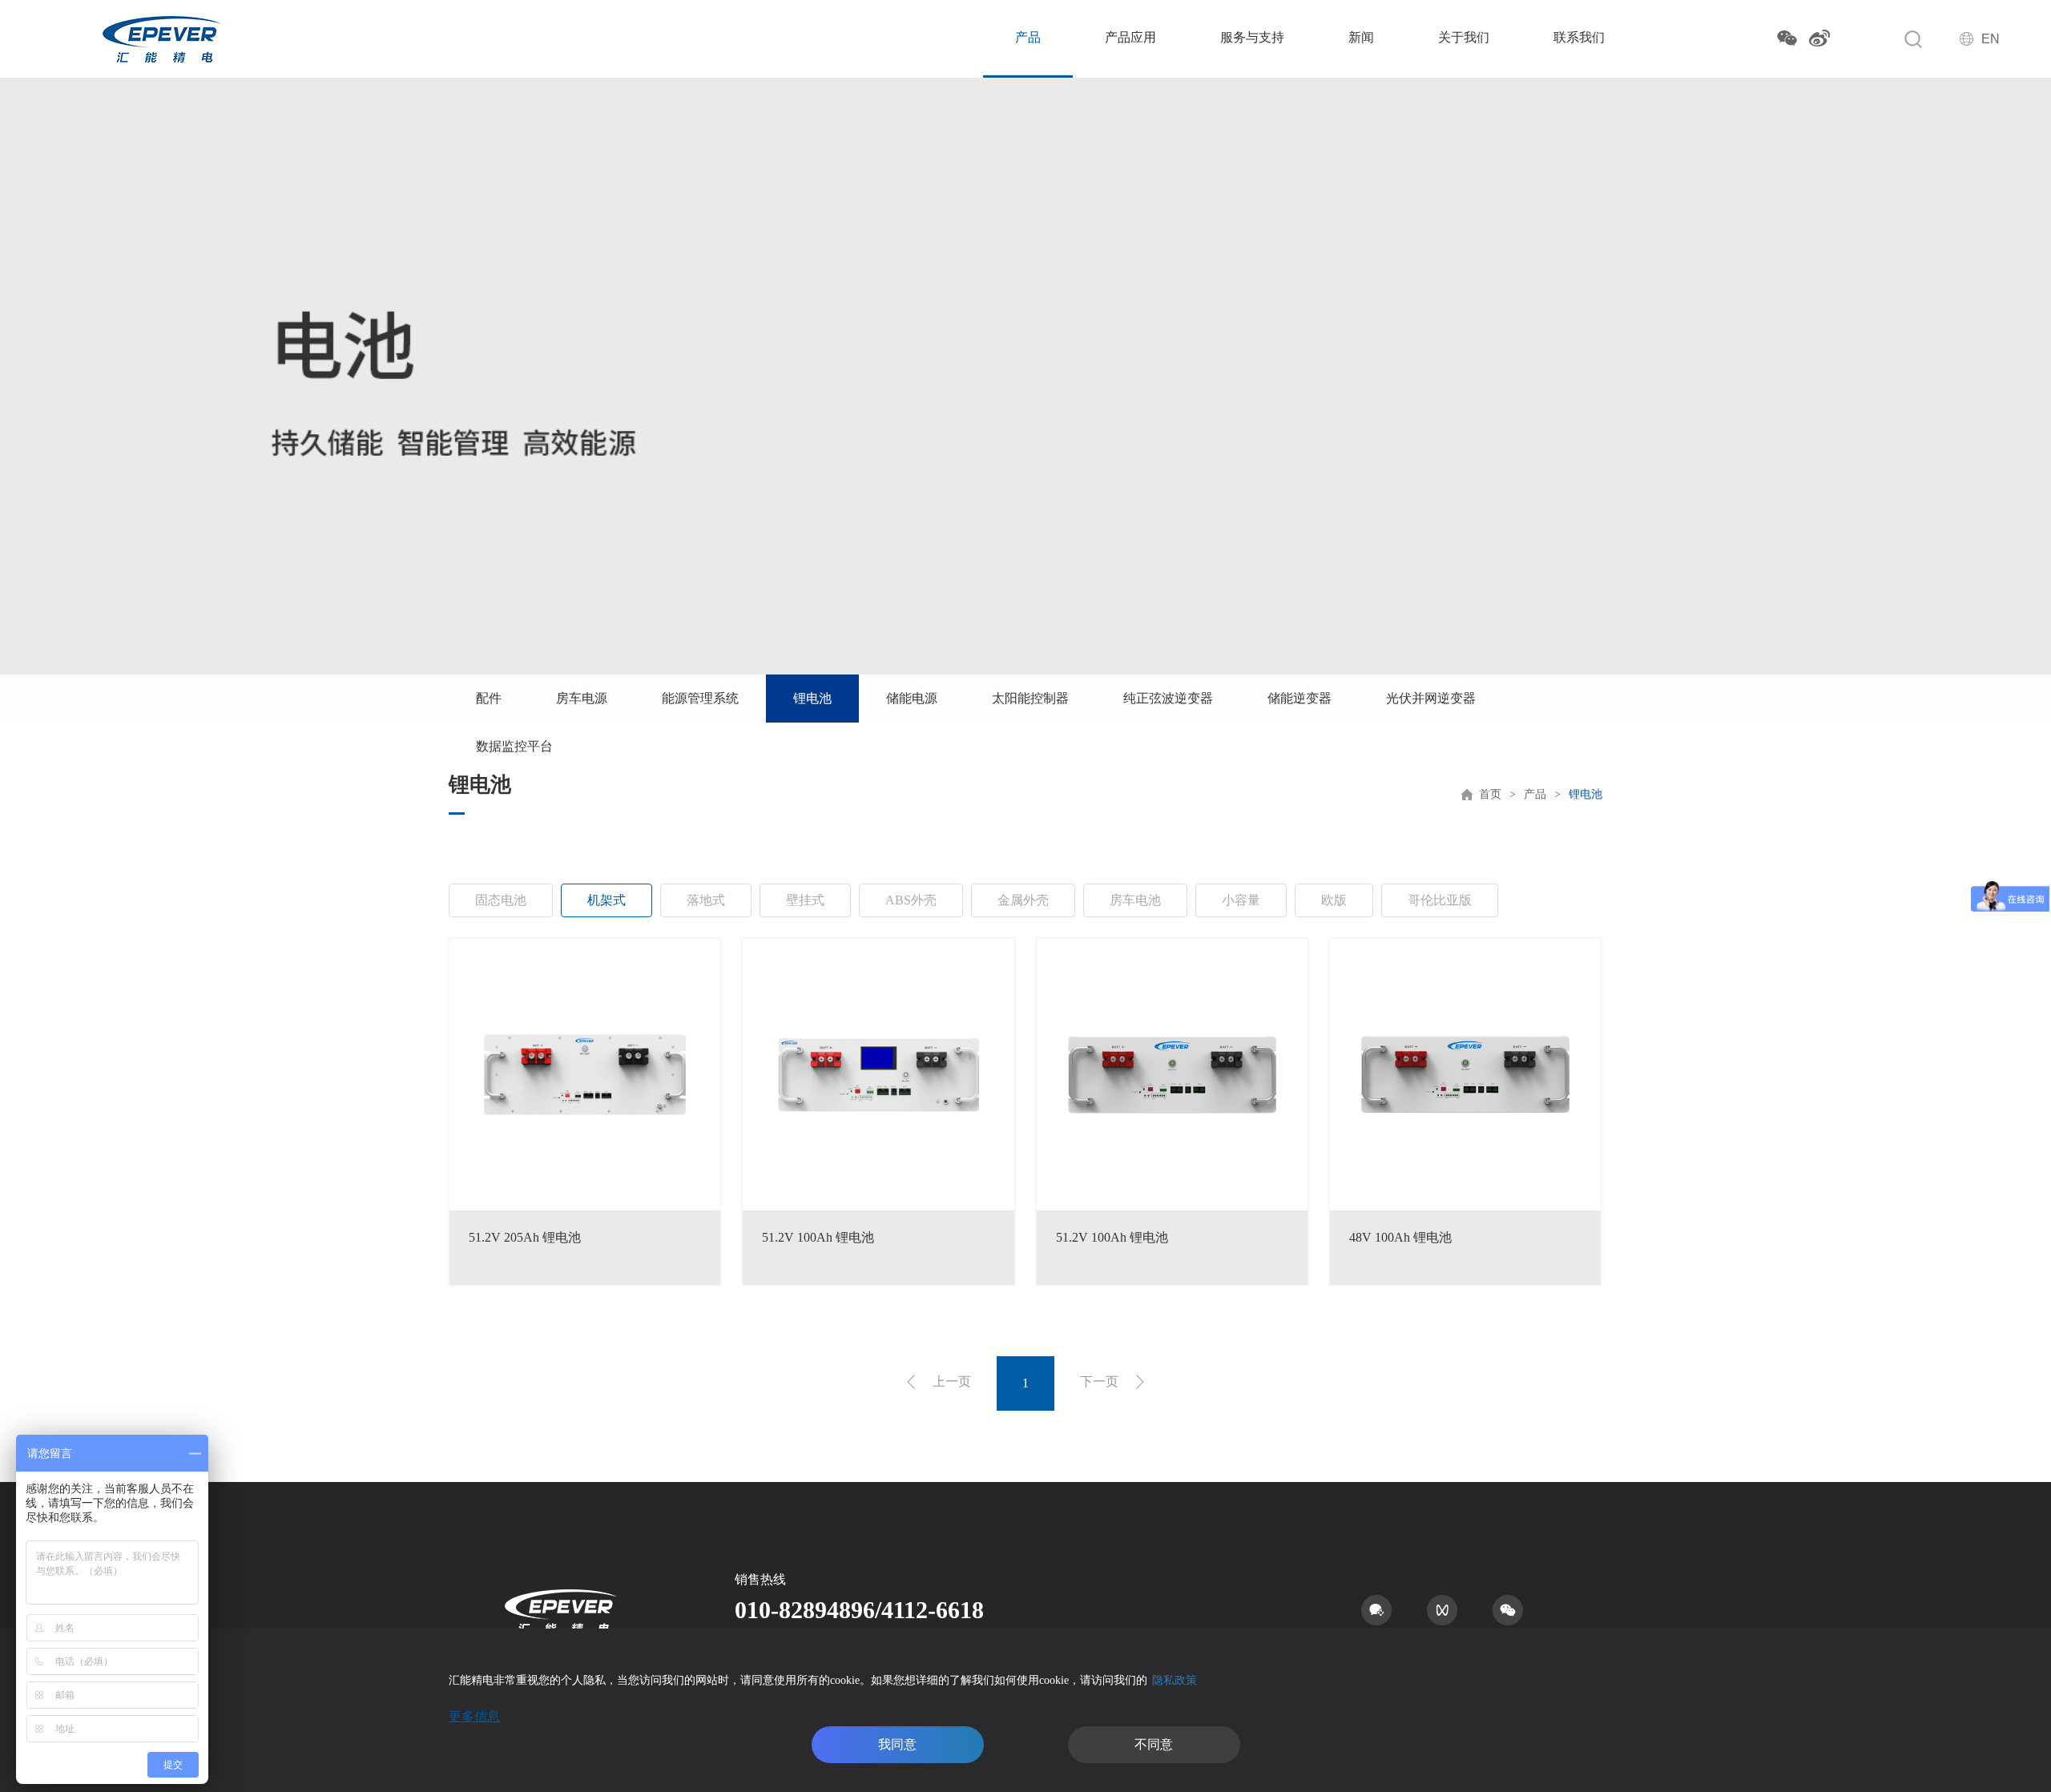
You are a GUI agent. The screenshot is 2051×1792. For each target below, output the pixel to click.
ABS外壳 (911, 900)
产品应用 (1130, 37)
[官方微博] (1819, 38)
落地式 (706, 900)
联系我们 (1579, 37)
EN (1991, 39)
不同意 (1154, 1744)
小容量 (1241, 900)
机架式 (606, 900)
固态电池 (501, 900)
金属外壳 (1023, 900)
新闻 (1361, 37)
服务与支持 (1252, 37)
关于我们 (1464, 37)
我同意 (897, 1744)
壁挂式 (805, 900)
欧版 (1334, 900)
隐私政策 (1175, 1680)
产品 (1028, 37)
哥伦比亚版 (1440, 900)
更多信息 (474, 1716)
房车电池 (1135, 900)
